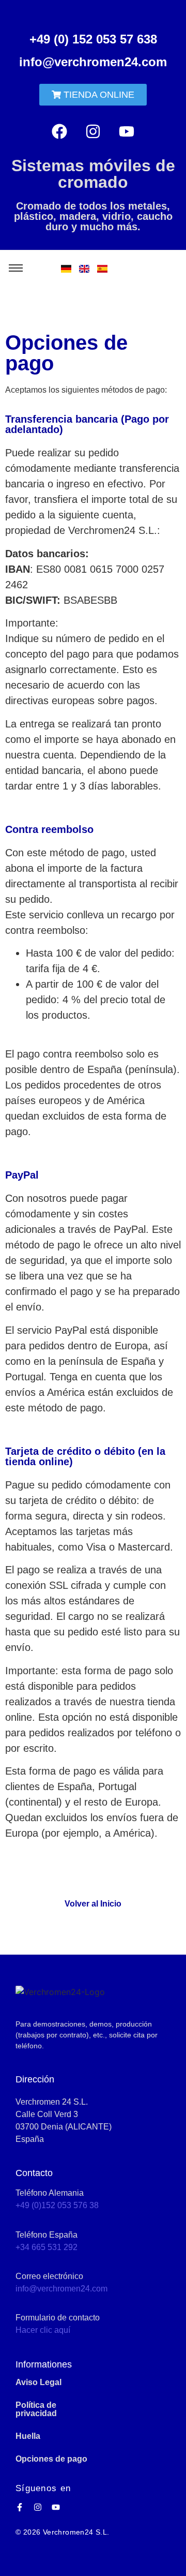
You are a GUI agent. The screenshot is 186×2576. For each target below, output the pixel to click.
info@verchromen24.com (93, 62)
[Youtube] (127, 131)
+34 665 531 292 (47, 2247)
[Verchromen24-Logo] (60, 1992)
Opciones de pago (51, 2459)
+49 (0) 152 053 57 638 (93, 39)
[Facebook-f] (20, 2507)
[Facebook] (59, 131)
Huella (28, 2436)
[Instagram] (93, 131)
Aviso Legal (38, 2382)
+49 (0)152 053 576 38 (57, 2205)
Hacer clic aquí (43, 2330)
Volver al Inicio (93, 1904)
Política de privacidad (36, 2409)
